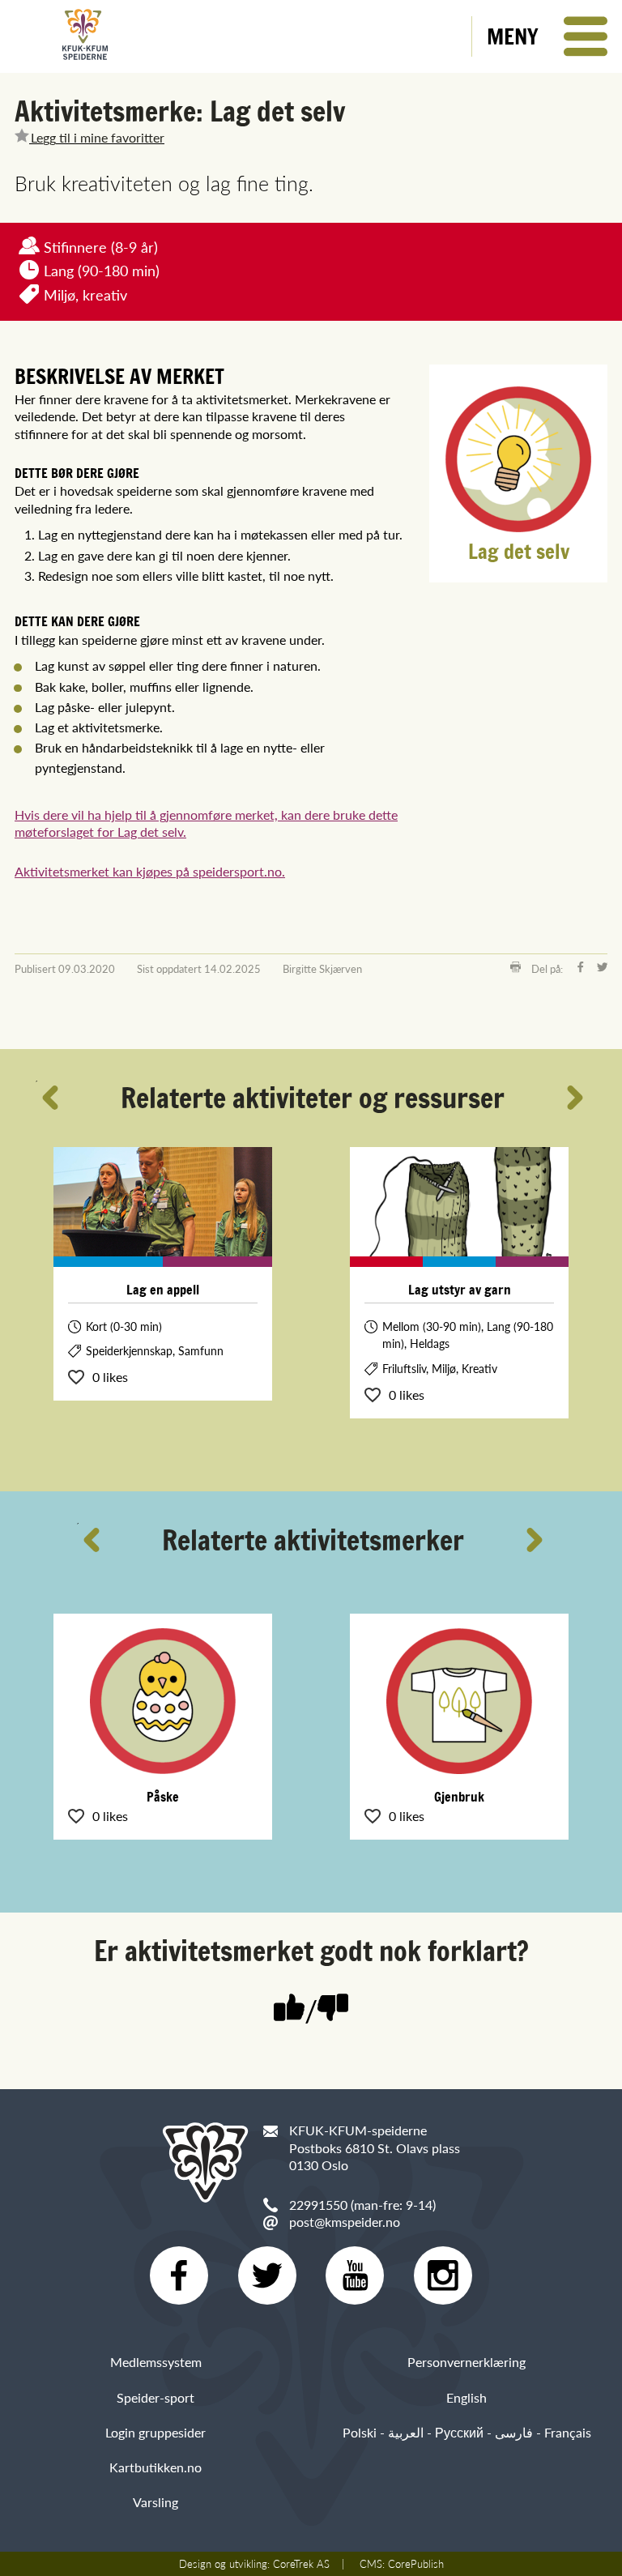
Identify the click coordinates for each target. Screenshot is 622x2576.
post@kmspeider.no (345, 2222)
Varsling (155, 2502)
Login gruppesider (155, 2432)
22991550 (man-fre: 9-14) (362, 2205)
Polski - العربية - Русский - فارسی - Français (467, 2432)
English (466, 2397)
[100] (289, 2009)
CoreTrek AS (301, 2564)
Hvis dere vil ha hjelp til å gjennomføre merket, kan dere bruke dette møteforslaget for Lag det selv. (206, 823)
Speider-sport (155, 2397)
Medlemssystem (156, 2362)
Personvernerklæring (466, 2362)
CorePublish (416, 2564)
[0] (333, 2009)
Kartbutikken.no (155, 2467)
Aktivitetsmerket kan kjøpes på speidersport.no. (150, 871)
